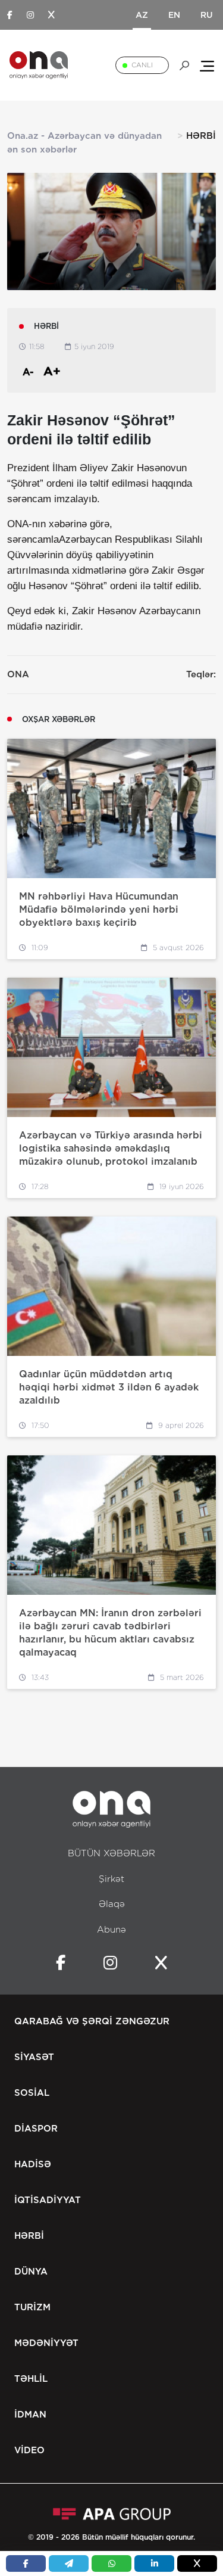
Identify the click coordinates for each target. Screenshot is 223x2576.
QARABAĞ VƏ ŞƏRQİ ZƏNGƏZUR (92, 2021)
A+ (52, 371)
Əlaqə (112, 1904)
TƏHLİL (31, 2379)
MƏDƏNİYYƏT (46, 2343)
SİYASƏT (34, 2057)
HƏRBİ (29, 2236)
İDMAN (30, 2415)
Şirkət (111, 1879)
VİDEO (29, 2450)
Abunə (111, 1930)
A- (28, 372)
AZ (142, 15)
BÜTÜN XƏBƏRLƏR (111, 1853)
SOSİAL (32, 2093)
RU (207, 15)
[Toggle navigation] (207, 65)
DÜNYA (31, 2272)
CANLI (142, 65)
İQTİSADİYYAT (48, 2200)
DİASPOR (36, 2129)
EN (174, 15)
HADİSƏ (33, 2164)
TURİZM (32, 2307)
